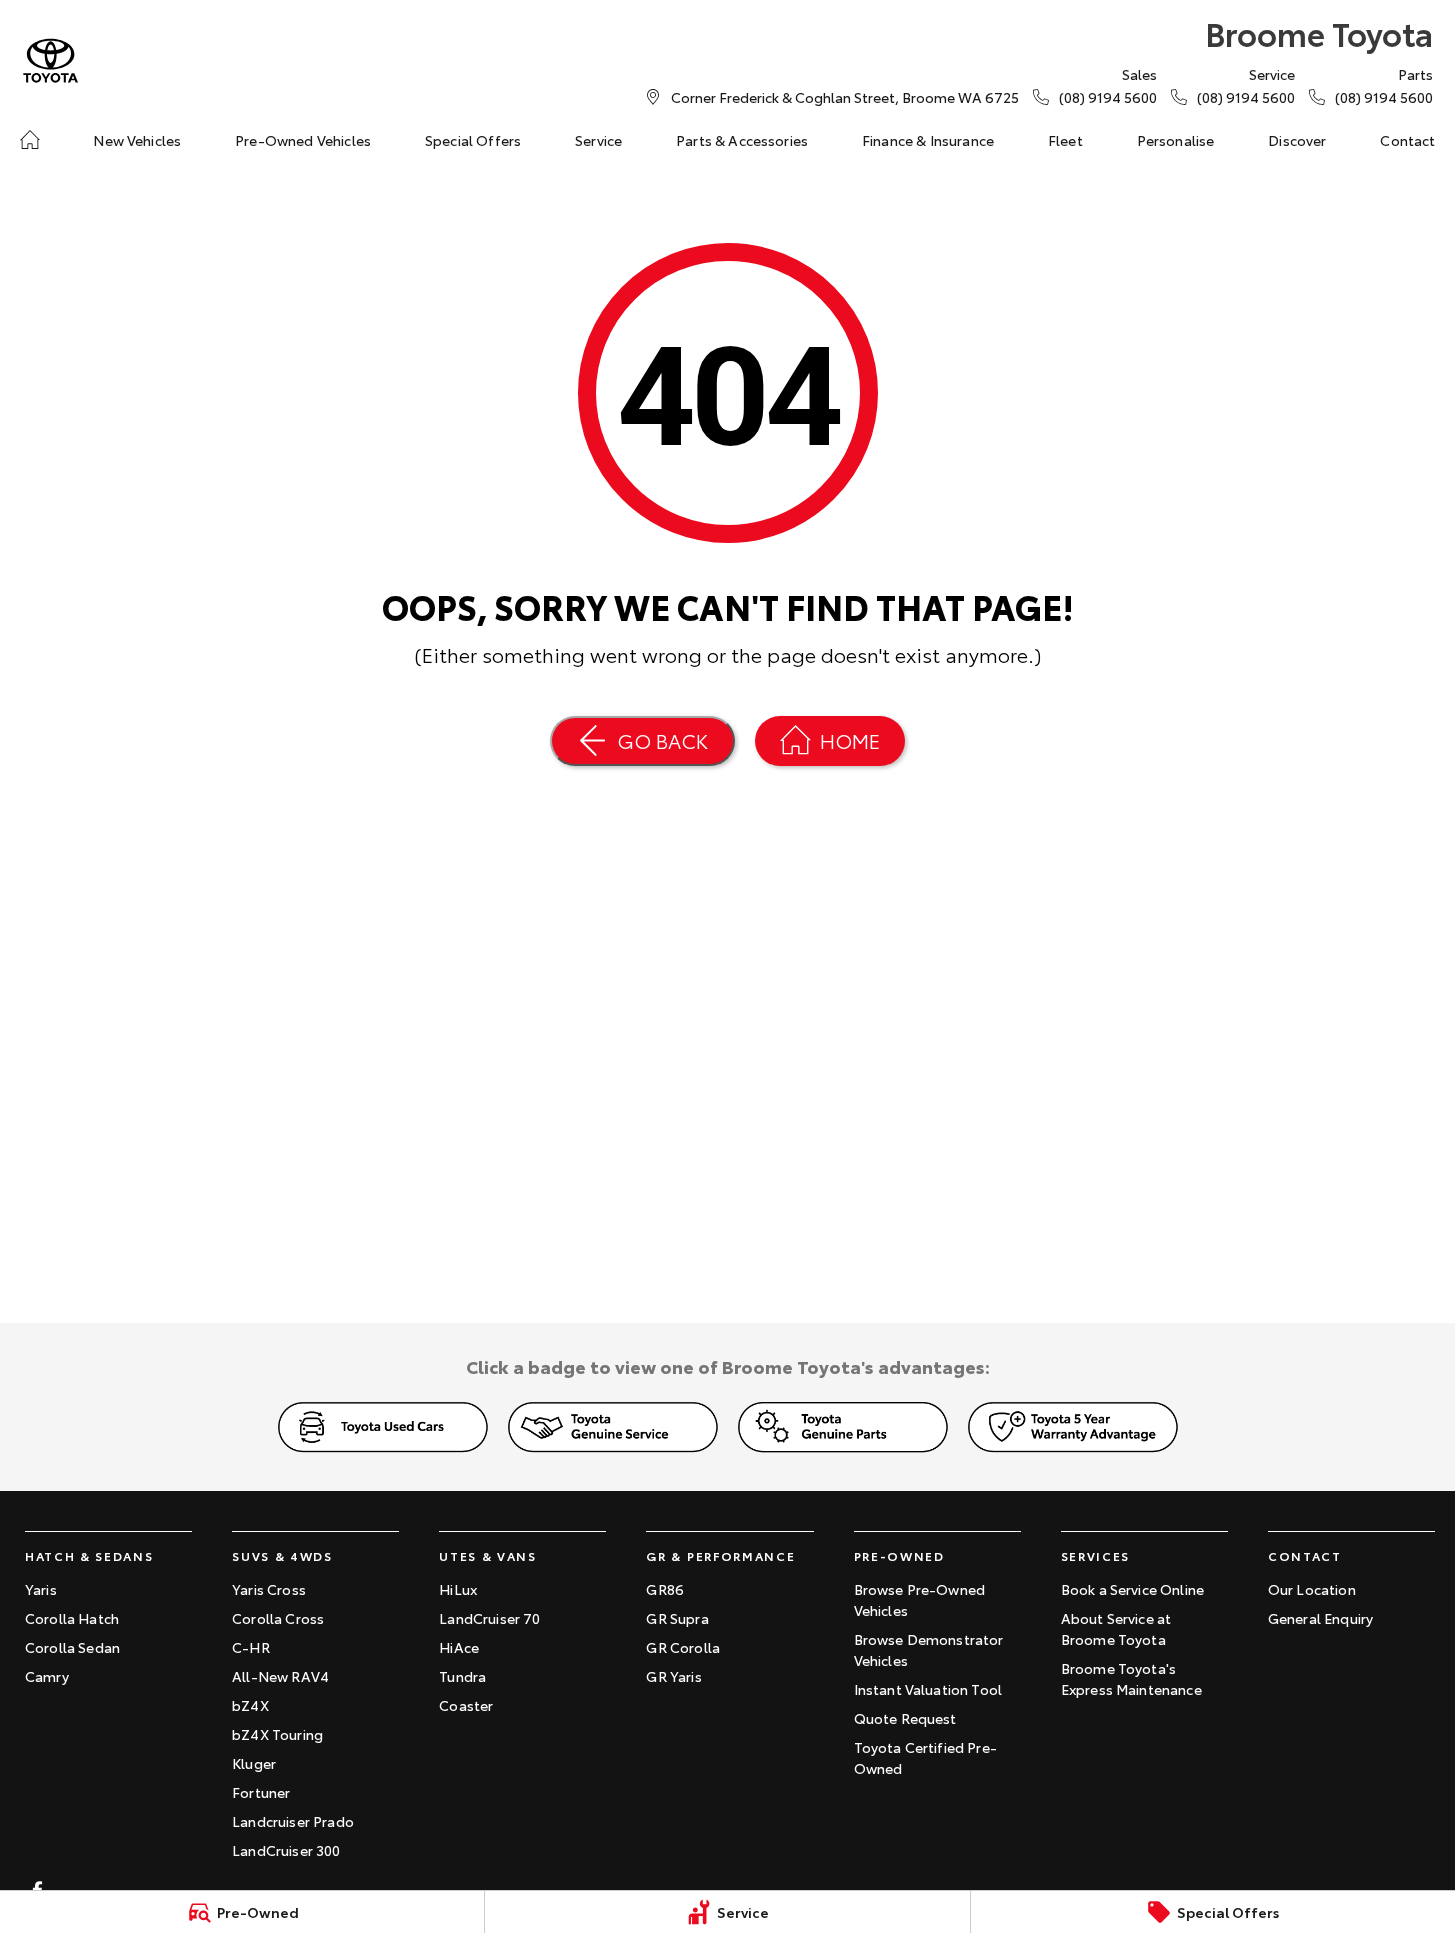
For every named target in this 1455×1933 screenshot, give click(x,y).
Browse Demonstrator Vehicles (929, 1649)
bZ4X (250, 1705)
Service (598, 140)
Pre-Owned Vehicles (303, 140)
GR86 (665, 1589)
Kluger (254, 1763)
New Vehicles (137, 140)
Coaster (466, 1705)
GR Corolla (683, 1647)
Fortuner (261, 1792)
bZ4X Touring (277, 1734)
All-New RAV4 (280, 1676)
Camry (47, 1676)
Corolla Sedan (72, 1647)
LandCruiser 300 (286, 1850)
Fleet (1065, 140)
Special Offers (473, 140)
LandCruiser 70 (489, 1618)
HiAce (459, 1647)
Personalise (1176, 140)
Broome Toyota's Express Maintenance (1131, 1678)
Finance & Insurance (928, 140)
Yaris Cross (269, 1589)
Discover (1297, 140)
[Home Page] (50, 60)
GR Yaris (673, 1676)
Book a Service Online (1132, 1589)
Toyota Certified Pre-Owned (925, 1757)
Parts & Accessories (742, 140)
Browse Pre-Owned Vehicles (920, 1599)
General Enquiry (1320, 1618)
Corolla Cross (278, 1618)
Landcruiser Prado (293, 1821)
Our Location (1312, 1589)
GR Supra (677, 1618)
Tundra (462, 1676)
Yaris (41, 1589)
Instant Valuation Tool (928, 1689)
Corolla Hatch (72, 1618)
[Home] (30, 140)
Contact (1407, 140)
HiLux (458, 1589)
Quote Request (905, 1718)
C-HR (251, 1647)
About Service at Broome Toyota (1116, 1628)
